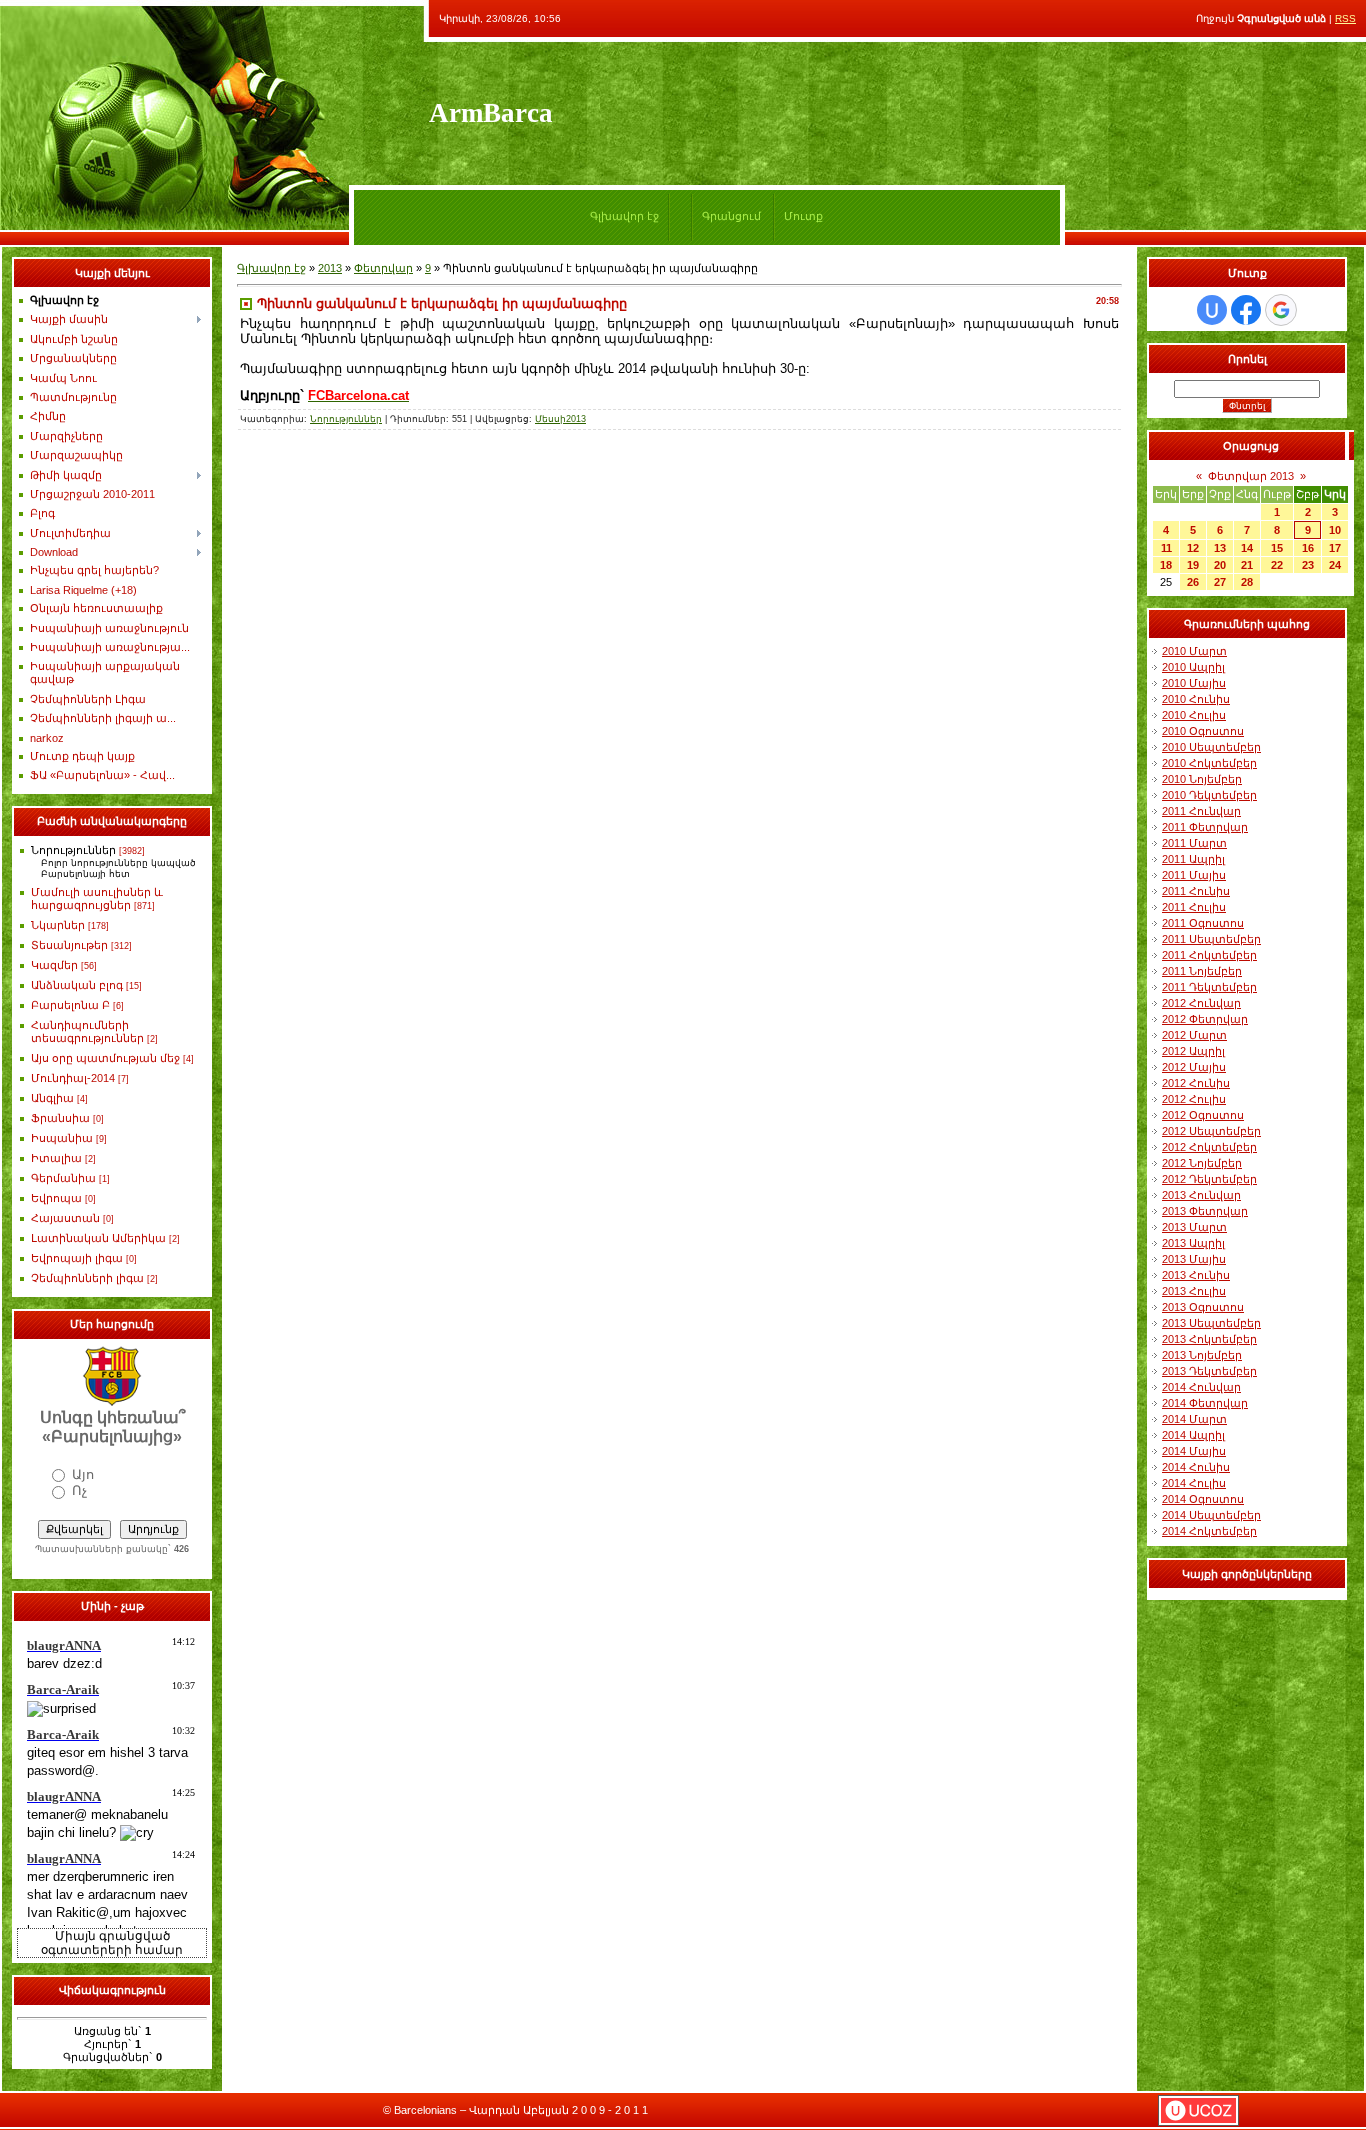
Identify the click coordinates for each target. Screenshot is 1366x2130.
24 (1335, 565)
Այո (83, 1474)
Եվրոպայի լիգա (77, 1258)
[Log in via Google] (1281, 310)
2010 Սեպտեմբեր (1211, 747)
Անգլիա (52, 1098)
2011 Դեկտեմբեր (1209, 987)
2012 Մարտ (1194, 1035)
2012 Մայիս (1194, 1067)
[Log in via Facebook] (1246, 310)
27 (1220, 582)
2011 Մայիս (1194, 875)
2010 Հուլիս (1194, 715)
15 (1277, 548)
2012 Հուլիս (1194, 1099)
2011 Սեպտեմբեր (1211, 939)
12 (1193, 548)
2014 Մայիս (1194, 1451)
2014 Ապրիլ (1193, 1435)
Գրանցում (731, 216)
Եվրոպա (56, 1198)
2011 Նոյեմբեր (1202, 971)
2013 (330, 268)
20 (1220, 565)
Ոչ (79, 1490)
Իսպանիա (62, 1138)
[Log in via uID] (1212, 310)
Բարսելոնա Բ (70, 1005)
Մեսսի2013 (560, 419)
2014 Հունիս (1196, 1467)
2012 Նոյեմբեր (1202, 1163)
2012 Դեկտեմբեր (1209, 1179)
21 (1247, 565)
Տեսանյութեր (69, 945)
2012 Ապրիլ (1193, 1051)
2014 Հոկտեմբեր (1209, 1531)
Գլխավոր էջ (624, 216)
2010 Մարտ (1194, 651)
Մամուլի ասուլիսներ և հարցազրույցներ (97, 898)
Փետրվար (383, 268)
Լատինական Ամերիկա (98, 1238)
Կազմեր (54, 965)
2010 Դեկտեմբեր (1209, 795)
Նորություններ (73, 850)
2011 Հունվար (1201, 811)
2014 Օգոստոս (1203, 1499)
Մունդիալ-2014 (73, 1078)
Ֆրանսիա (60, 1118)
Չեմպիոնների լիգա (87, 1278)
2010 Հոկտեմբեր (1209, 763)
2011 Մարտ (1194, 843)
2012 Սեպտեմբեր (1211, 1131)
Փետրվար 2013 (1251, 476)
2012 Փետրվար (1205, 1019)
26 (1193, 582)
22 (1277, 565)
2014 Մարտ (1194, 1419)
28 (1247, 582)
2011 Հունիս (1196, 891)
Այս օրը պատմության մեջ (105, 1058)
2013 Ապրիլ (1193, 1243)
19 (1193, 565)
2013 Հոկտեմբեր (1209, 1339)
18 (1166, 565)
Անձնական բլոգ (77, 985)
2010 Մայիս (1194, 683)
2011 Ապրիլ (1193, 859)
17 (1335, 548)
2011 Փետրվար (1205, 827)
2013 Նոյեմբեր (1202, 1355)
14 (1247, 548)
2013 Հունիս (1196, 1275)
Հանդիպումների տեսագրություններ (87, 1031)
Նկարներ (58, 925)
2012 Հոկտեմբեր (1209, 1147)
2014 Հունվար (1201, 1387)
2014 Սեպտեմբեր (1211, 1515)
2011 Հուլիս (1194, 907)
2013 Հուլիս (1194, 1291)
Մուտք (803, 216)
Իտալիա (56, 1158)
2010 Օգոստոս (1203, 731)
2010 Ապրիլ (1193, 667)
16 (1308, 548)
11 (1166, 548)
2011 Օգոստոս (1203, 923)
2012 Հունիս (1196, 1083)
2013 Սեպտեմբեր (1211, 1323)
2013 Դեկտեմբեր (1209, 1371)
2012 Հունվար (1201, 1003)
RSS (1345, 18)
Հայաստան (65, 1218)
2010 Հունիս (1196, 699)
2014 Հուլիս (1194, 1483)
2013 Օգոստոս (1203, 1307)
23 (1308, 565)
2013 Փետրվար (1205, 1211)
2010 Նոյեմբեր (1202, 779)
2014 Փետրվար (1205, 1403)
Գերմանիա (63, 1178)
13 (1220, 548)
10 (1335, 530)
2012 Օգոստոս (1203, 1115)
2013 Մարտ (1194, 1227)
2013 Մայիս (1194, 1259)
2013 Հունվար (1201, 1195)
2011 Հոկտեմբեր (1209, 955)
